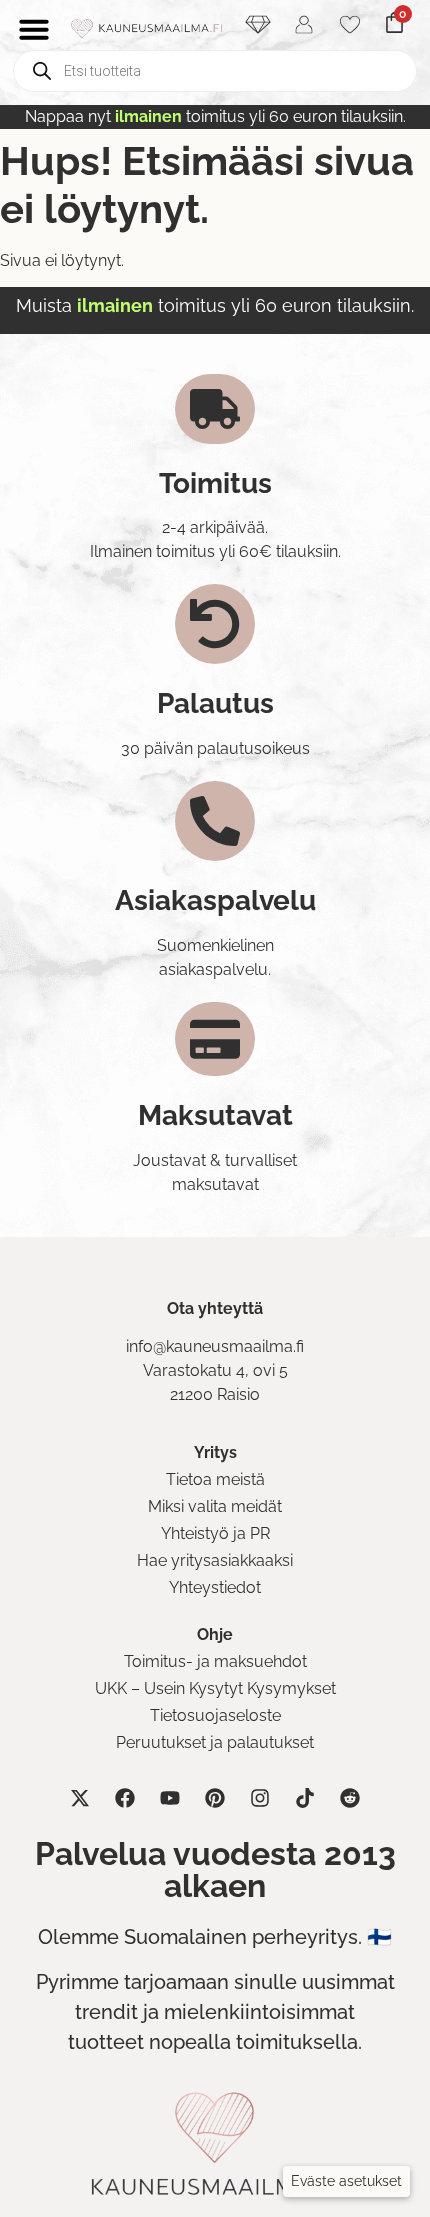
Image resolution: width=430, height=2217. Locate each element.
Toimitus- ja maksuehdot (215, 1661)
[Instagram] (260, 1798)
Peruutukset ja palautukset (215, 1742)
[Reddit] (350, 1798)
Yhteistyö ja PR (215, 1533)
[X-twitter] (80, 1798)
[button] (346, 2181)
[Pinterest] (215, 1798)
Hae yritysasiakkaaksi (215, 1560)
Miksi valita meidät (215, 1506)
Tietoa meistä (215, 1479)
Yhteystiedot (215, 1587)
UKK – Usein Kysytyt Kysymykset (215, 1688)
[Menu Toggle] (34, 29)
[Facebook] (125, 1798)
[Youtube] (170, 1798)
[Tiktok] (305, 1798)
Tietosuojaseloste (215, 1715)
